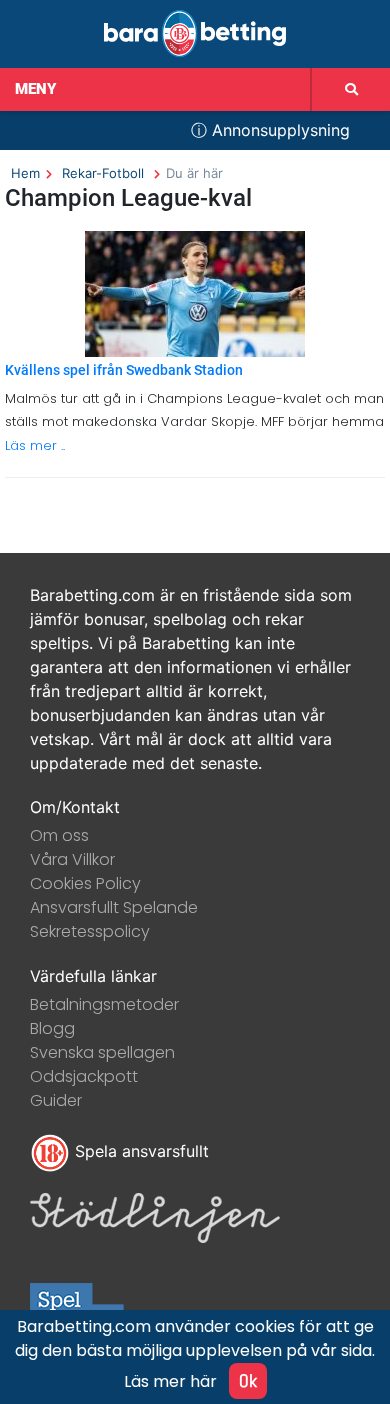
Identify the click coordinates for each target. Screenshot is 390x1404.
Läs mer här (170, 1381)
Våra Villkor (72, 859)
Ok (248, 1380)
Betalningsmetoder (104, 1004)
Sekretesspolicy (90, 931)
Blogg (52, 1028)
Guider (56, 1100)
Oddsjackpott (84, 1076)
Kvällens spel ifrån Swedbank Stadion (124, 370)
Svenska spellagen (102, 1052)
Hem (25, 173)
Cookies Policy (85, 883)
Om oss (59, 835)
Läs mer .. (35, 445)
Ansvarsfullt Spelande (114, 907)
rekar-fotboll (103, 173)
